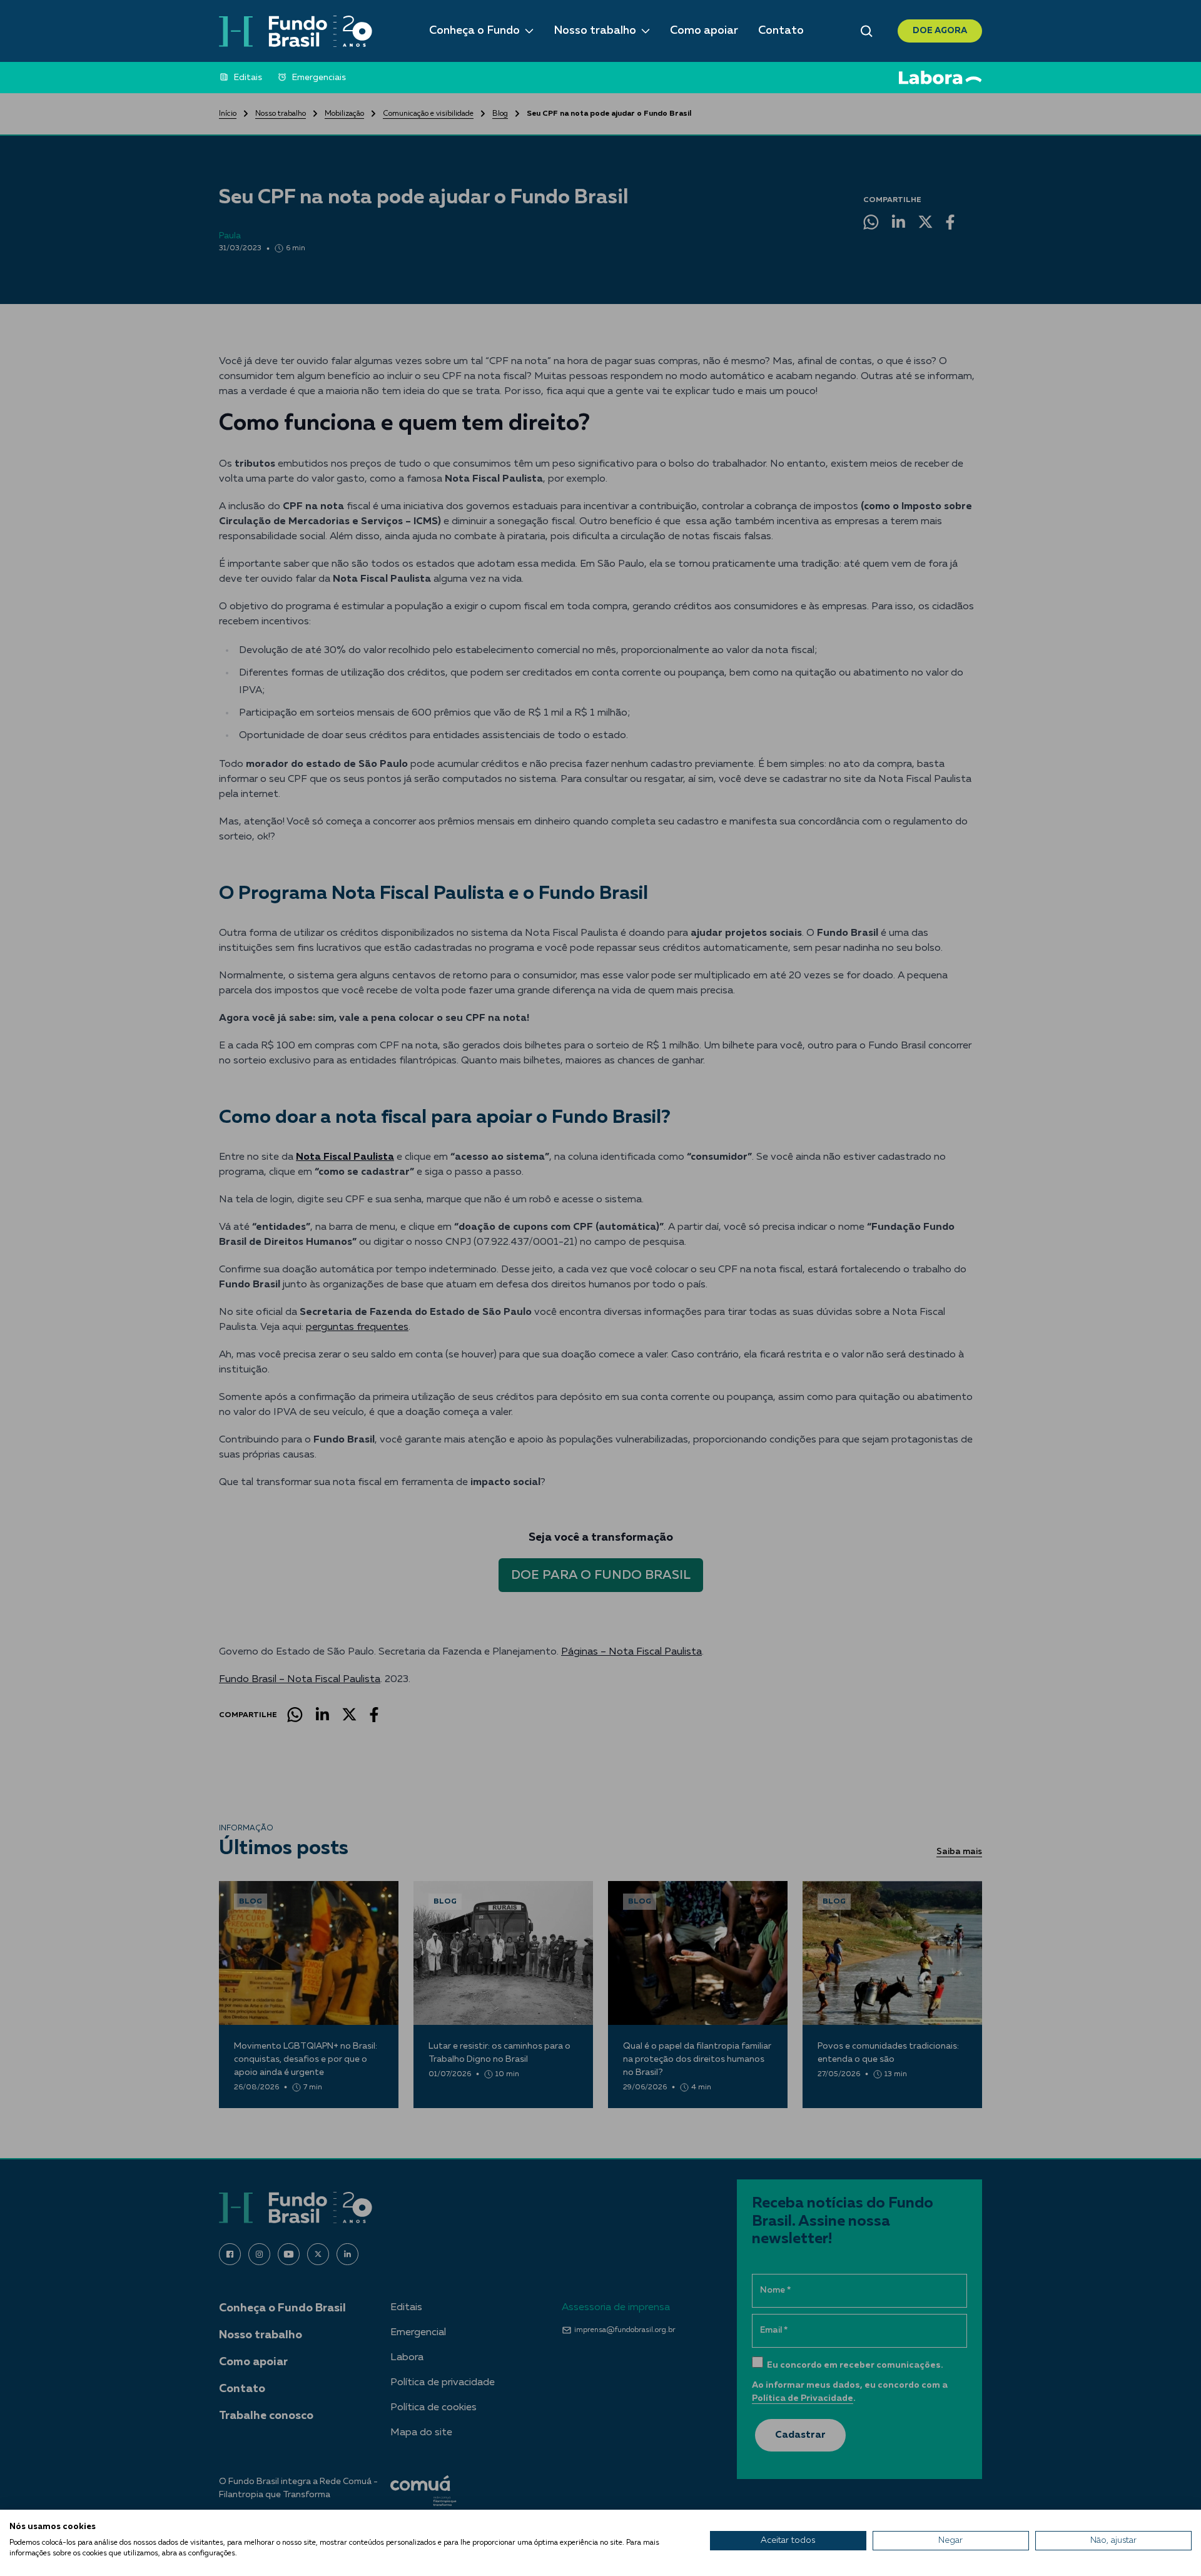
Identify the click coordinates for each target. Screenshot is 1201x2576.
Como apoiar (704, 31)
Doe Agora (940, 31)
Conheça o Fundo (474, 31)
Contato (781, 31)
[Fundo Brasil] (296, 31)
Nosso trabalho (595, 31)
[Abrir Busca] (867, 31)
